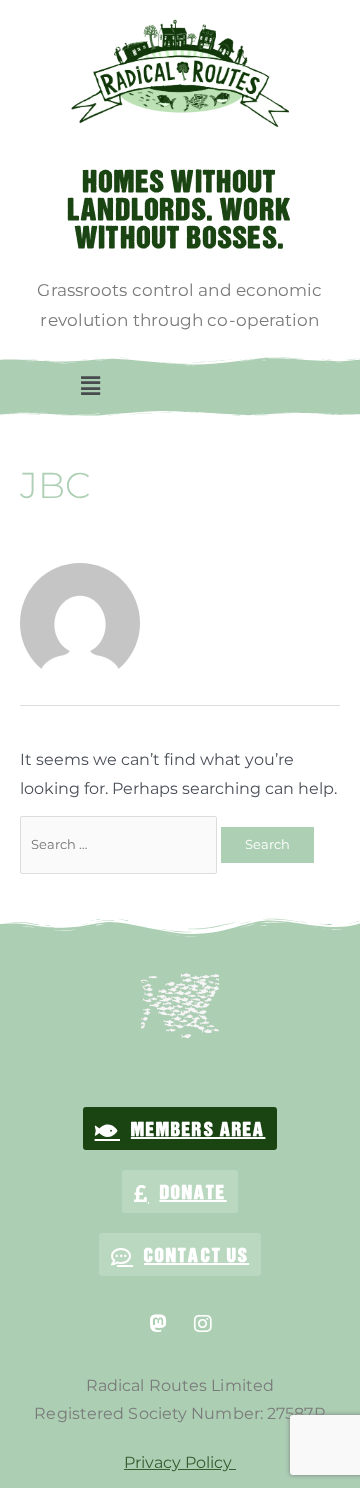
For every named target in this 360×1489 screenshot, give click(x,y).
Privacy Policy (180, 1462)
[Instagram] (203, 1324)
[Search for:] (120, 843)
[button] (90, 386)
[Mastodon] (158, 1324)
